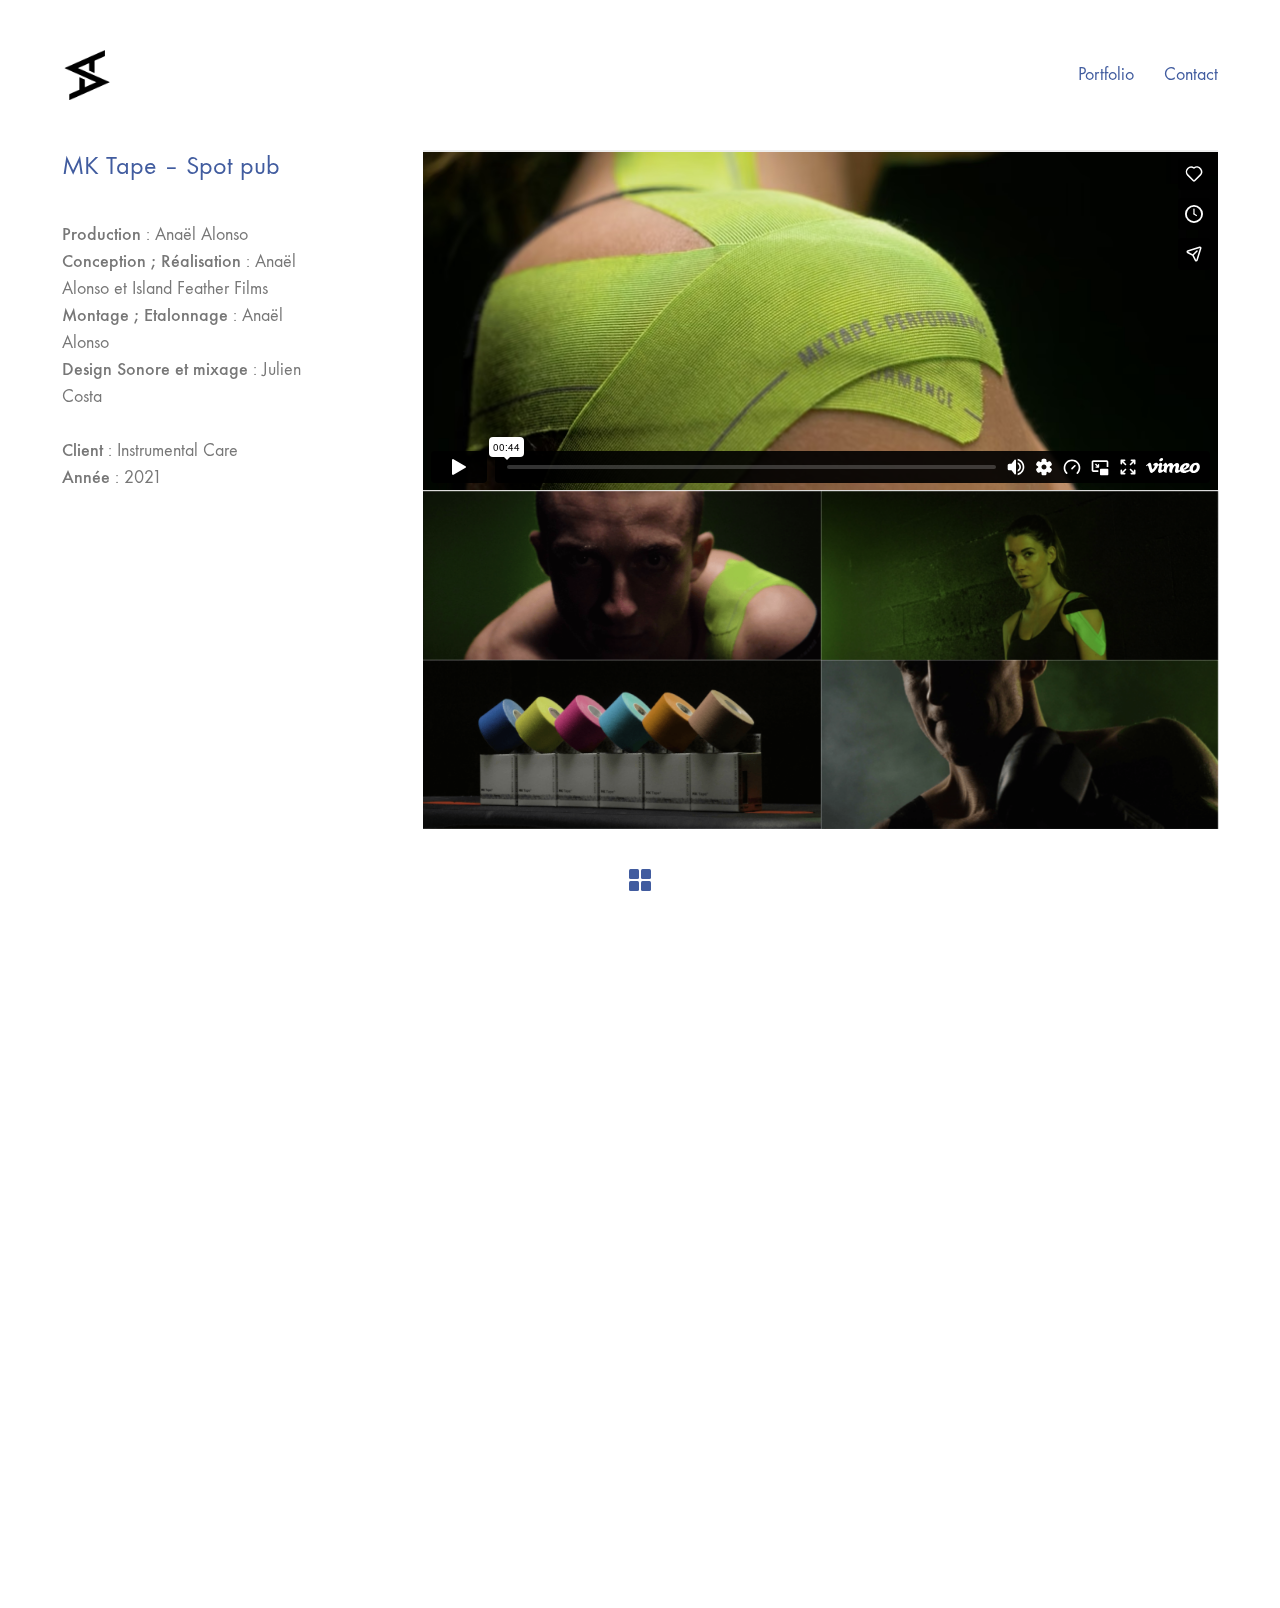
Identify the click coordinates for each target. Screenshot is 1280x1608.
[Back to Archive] (640, 880)
